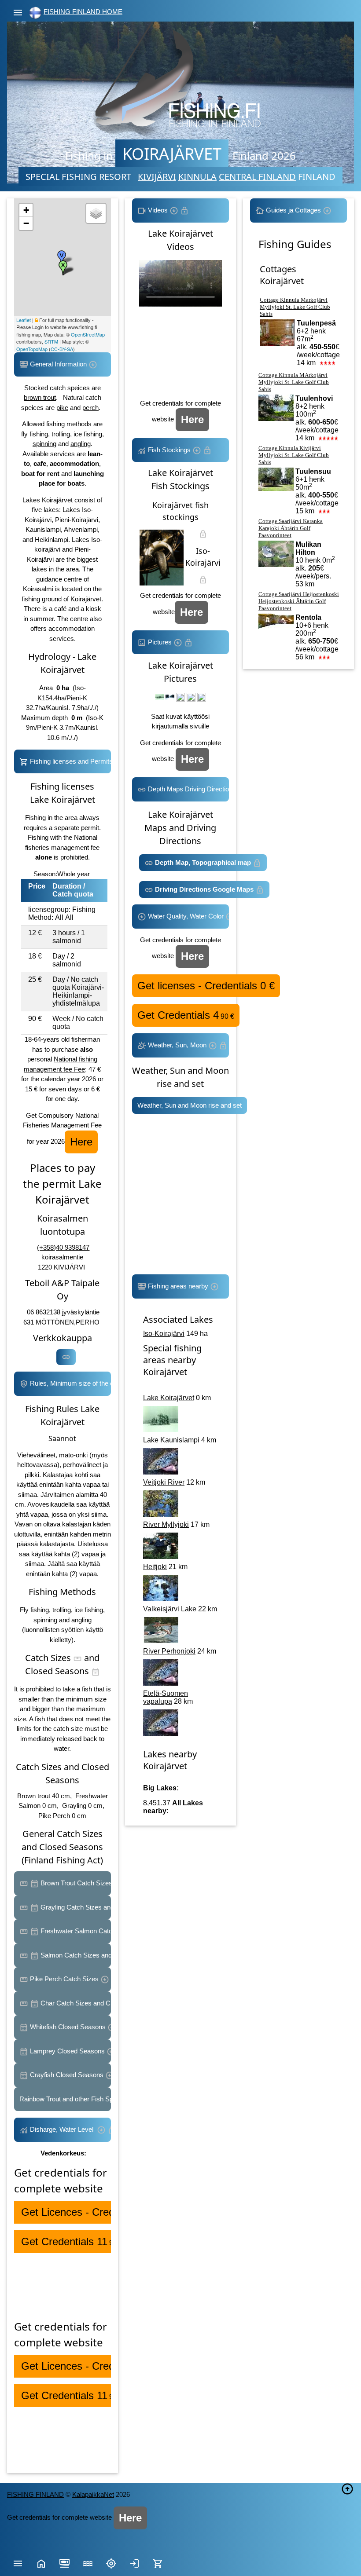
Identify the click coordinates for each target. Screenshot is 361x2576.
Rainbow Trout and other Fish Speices (65, 2099)
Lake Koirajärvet (169, 1398)
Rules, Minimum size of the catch (70, 1383)
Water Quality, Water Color (186, 916)
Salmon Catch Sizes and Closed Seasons (75, 1955)
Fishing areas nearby (178, 1286)
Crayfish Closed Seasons (67, 2075)
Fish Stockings (169, 450)
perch (90, 408)
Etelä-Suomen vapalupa (166, 1697)
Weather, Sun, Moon (177, 1045)
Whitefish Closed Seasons (68, 2027)
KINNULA (197, 177)
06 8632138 (44, 1312)
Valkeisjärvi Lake (170, 1609)
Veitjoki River (164, 1482)
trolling (61, 434)
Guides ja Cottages (293, 210)
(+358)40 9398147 (63, 1247)
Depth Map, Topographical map (203, 862)
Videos (158, 210)
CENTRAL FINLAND (257, 177)
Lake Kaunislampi (171, 1440)
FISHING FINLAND (35, 2494)
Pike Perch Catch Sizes (64, 1979)
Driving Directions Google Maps (204, 889)
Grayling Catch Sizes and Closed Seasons (75, 1907)
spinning (44, 444)
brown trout (40, 397)
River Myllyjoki (166, 1524)
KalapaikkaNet (93, 2494)
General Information (58, 364)
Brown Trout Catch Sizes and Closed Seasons (75, 1883)
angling (81, 444)
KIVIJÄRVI (157, 177)
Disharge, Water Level (63, 2129)
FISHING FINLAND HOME (83, 12)
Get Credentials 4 (186, 1015)
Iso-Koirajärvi (164, 1334)
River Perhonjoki (169, 1651)
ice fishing (88, 434)
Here (81, 1142)
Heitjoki (155, 1567)
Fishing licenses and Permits (70, 761)
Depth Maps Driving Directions (188, 789)
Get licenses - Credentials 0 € (206, 986)
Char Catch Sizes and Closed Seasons (75, 2003)
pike (62, 408)
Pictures (160, 642)
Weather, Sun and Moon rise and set (190, 1105)
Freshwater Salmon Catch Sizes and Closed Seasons (75, 1931)
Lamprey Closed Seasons (67, 2051)
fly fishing (35, 434)
